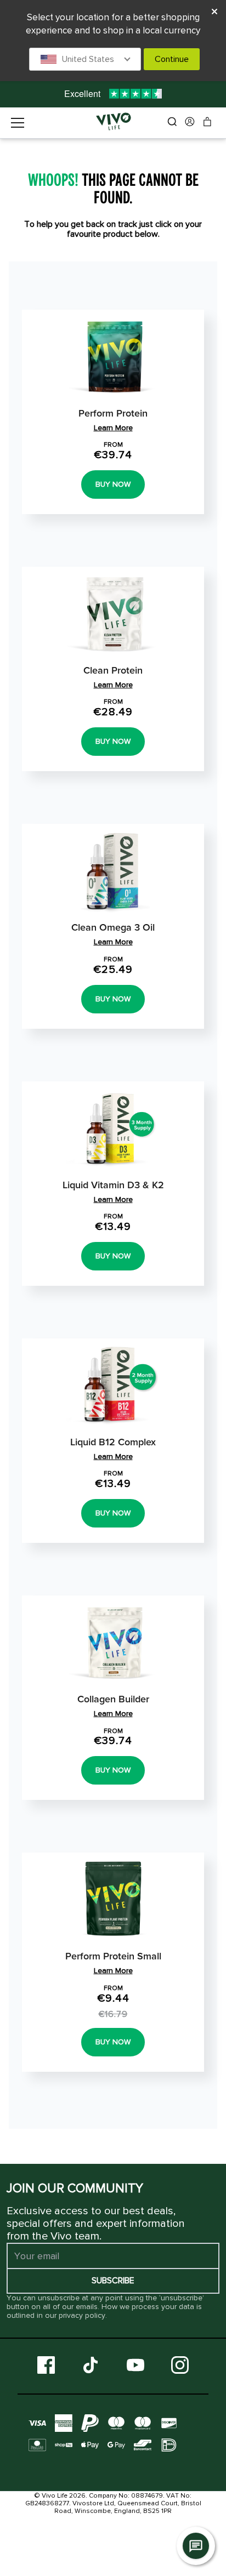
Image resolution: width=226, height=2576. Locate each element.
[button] (85, 59)
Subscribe (113, 2281)
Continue (172, 59)
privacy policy (82, 2315)
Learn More (113, 428)
